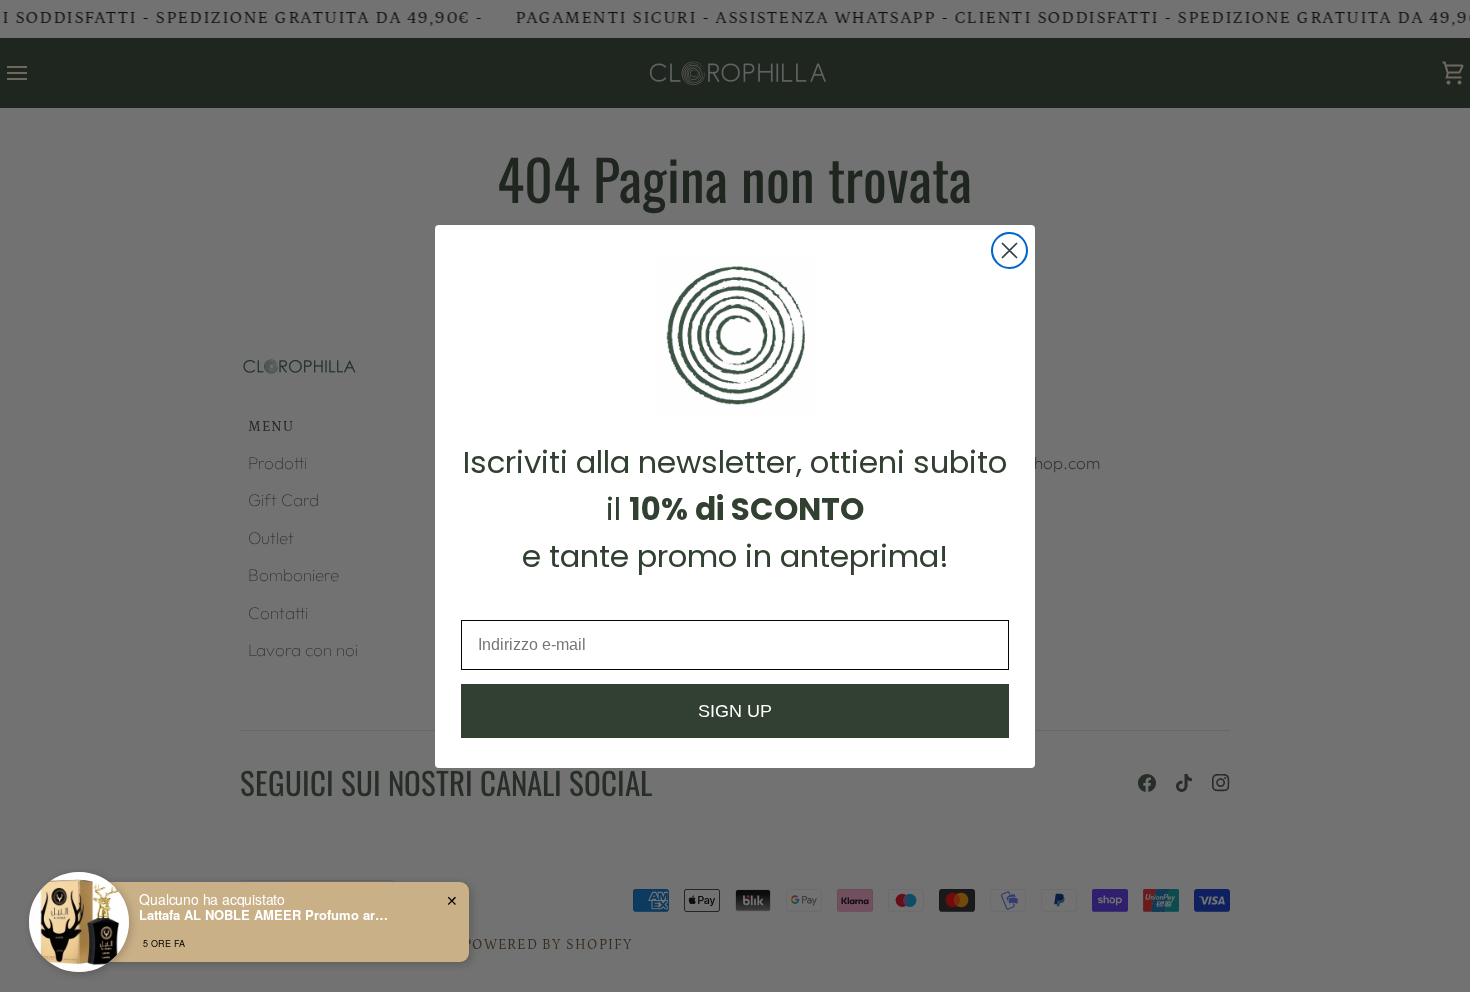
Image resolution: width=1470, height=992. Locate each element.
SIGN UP (735, 711)
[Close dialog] (1009, 250)
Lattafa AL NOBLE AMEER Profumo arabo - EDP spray (264, 915)
